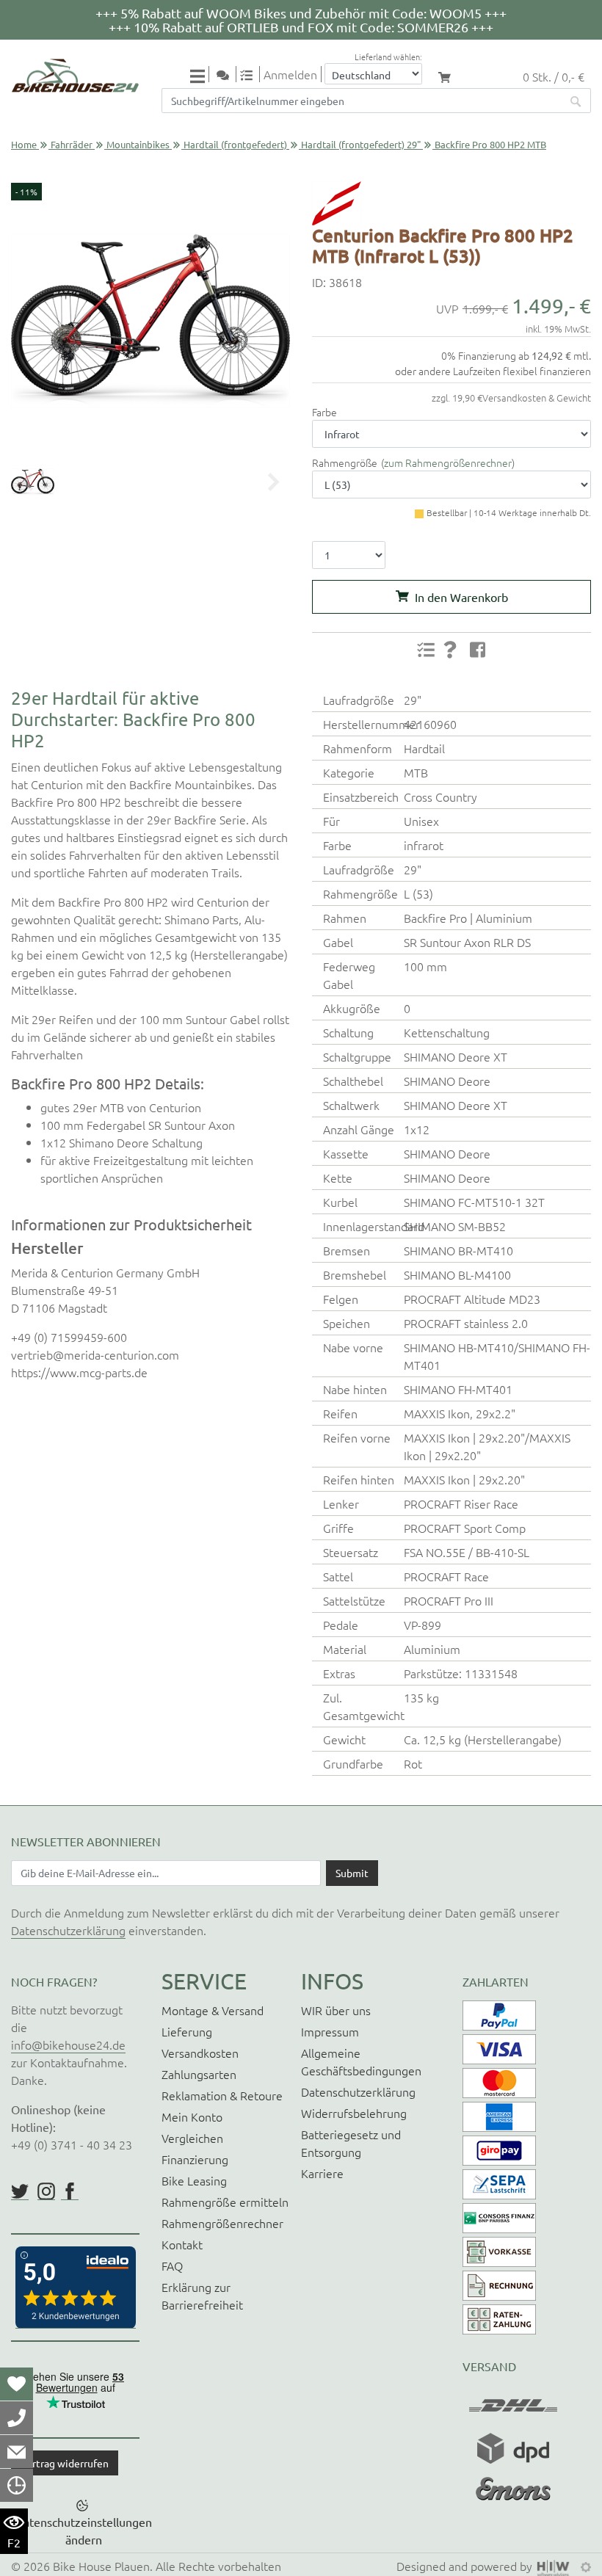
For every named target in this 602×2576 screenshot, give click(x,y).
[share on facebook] (478, 649)
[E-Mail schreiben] (17, 2451)
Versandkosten (200, 2053)
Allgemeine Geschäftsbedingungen (361, 2061)
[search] (576, 101)
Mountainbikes (138, 144)
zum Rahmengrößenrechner (448, 462)
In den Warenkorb (461, 597)
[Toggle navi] (200, 75)
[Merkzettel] (17, 2384)
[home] (75, 76)
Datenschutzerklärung (68, 1930)
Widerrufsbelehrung (354, 2113)
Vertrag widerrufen (65, 2463)
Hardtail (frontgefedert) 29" (361, 144)
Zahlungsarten (199, 2074)
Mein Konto (192, 2116)
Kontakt (182, 2244)
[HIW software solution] (555, 2566)
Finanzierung (195, 2159)
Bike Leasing (194, 2180)
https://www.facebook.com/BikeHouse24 (70, 2191)
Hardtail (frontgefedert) (235, 144)
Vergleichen (192, 2138)
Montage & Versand (213, 2010)
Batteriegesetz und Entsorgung (351, 2143)
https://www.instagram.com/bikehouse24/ (46, 2191)
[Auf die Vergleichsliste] (426, 650)
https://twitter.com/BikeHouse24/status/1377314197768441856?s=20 (20, 2191)
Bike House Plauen (101, 2566)
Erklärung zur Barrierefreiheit (202, 2296)
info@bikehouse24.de (68, 2045)
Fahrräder (72, 144)
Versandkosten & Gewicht (537, 398)
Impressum (330, 2031)
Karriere (322, 2173)
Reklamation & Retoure (222, 2095)
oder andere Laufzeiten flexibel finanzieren (493, 371)
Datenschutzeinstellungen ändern (84, 2530)
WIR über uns (336, 2010)
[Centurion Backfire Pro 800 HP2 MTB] (150, 321)
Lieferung (187, 2031)
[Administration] (586, 2566)
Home (24, 144)
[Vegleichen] (252, 74)
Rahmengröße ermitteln (225, 2202)
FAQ (172, 2265)
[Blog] (228, 74)
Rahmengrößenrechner (222, 2223)
